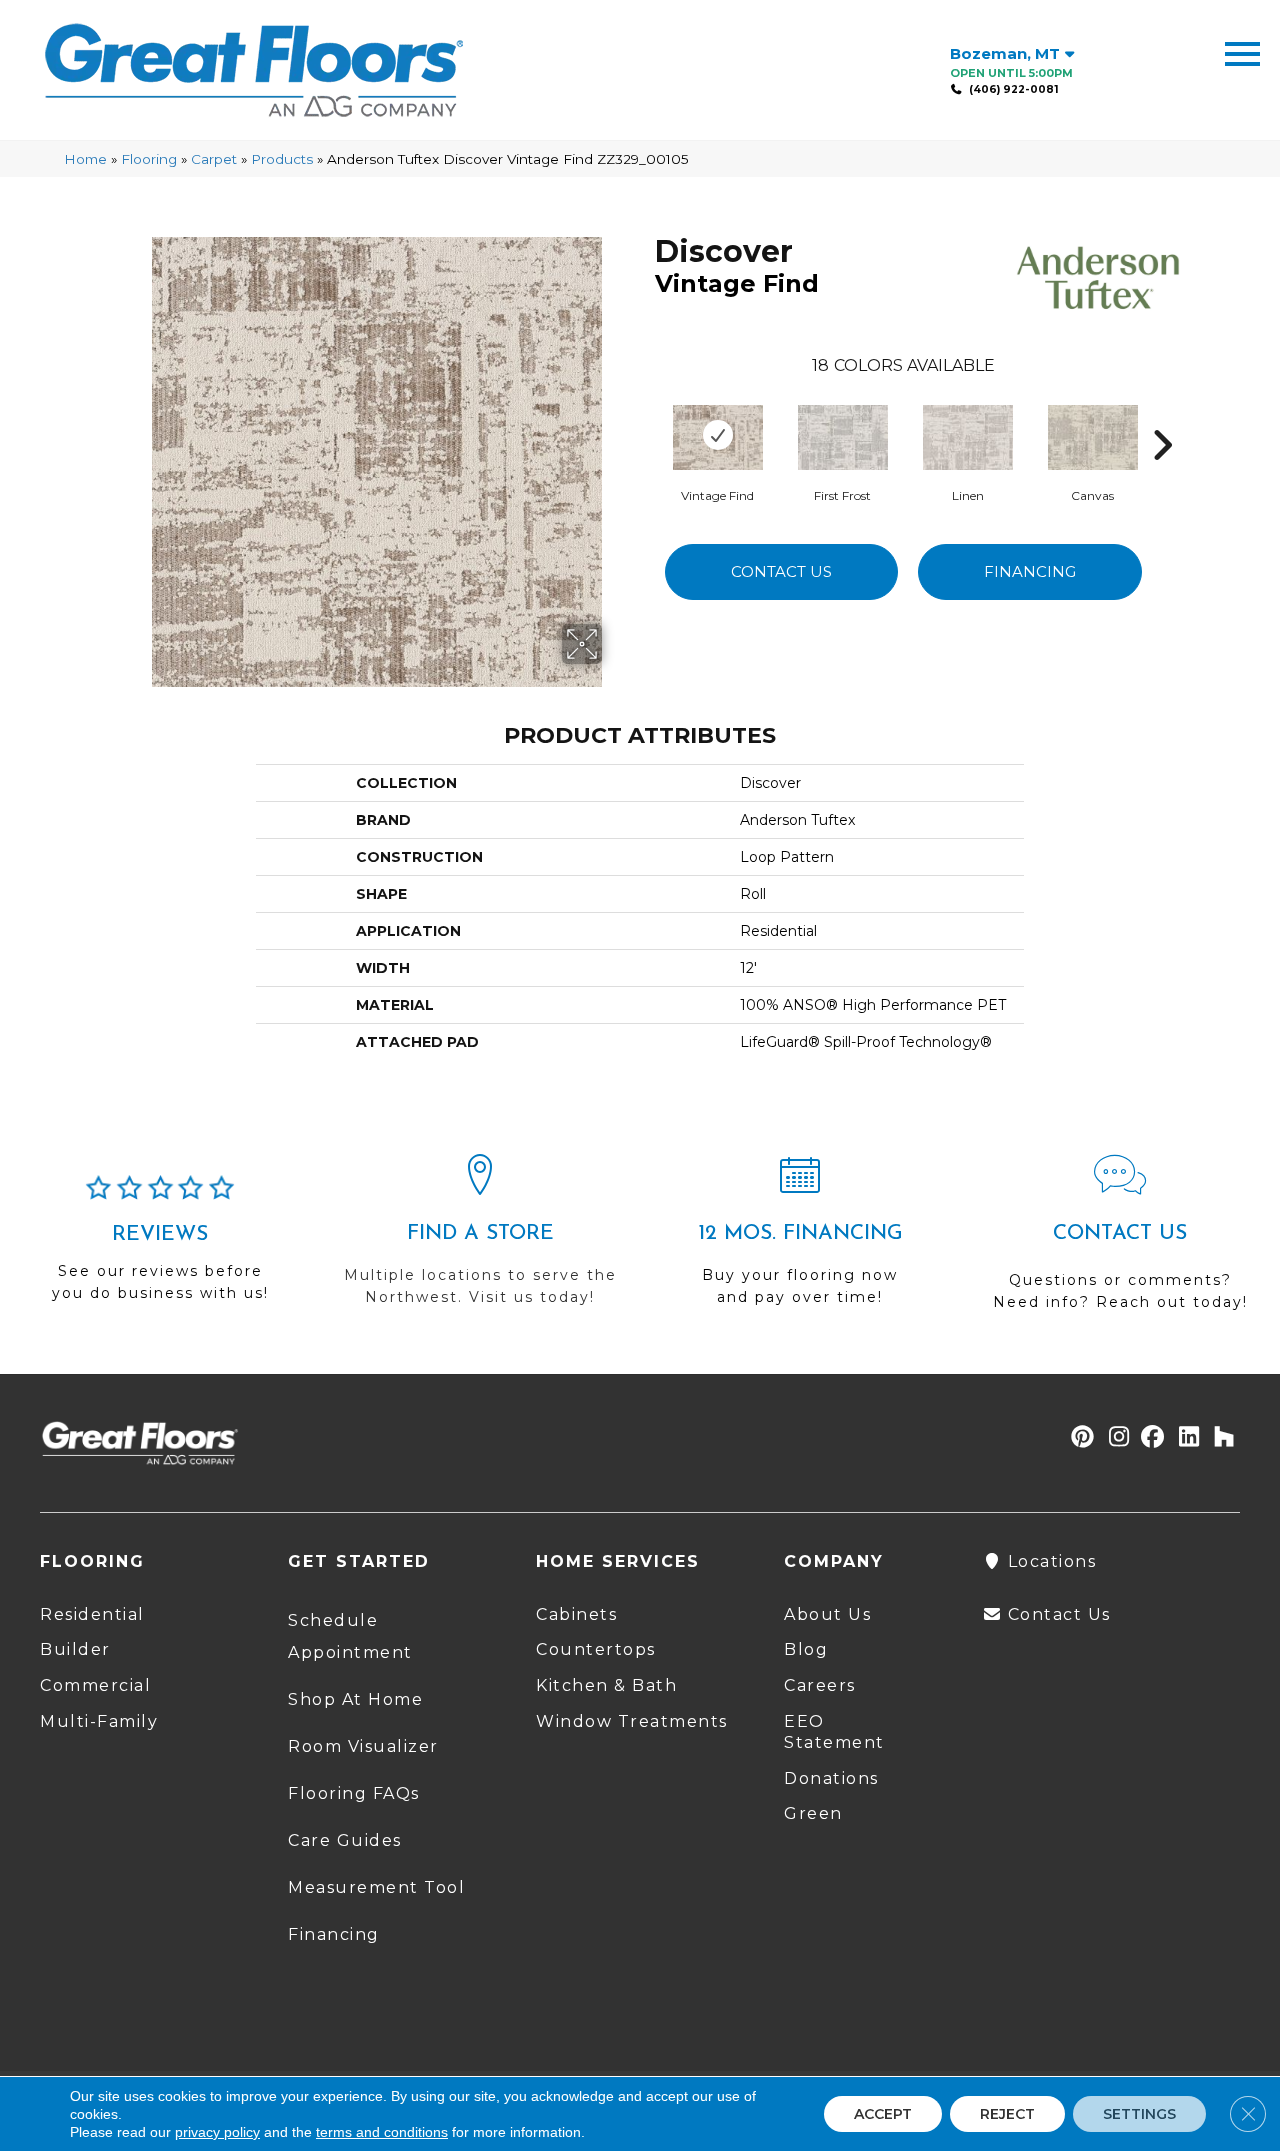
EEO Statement (834, 1732)
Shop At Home (355, 1699)
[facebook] (1149, 1438)
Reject (1007, 2114)
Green (813, 1813)
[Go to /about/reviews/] (160, 1247)
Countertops (596, 1649)
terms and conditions (382, 2132)
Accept (883, 2114)
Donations (831, 1778)
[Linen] (968, 435)
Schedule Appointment (350, 1636)
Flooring (149, 159)
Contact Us (781, 571)
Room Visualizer (363, 1746)
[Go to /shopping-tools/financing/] (800, 1239)
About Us (827, 1614)
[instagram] (1114, 1438)
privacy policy (217, 2132)
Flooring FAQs (354, 1793)
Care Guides (345, 1840)
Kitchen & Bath (606, 1685)
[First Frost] (843, 435)
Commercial (95, 1685)
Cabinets (576, 1614)
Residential (92, 1614)
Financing (1030, 571)
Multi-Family (99, 1721)
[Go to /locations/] (480, 1239)
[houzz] (1219, 1438)
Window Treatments (632, 1721)
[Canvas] (1093, 435)
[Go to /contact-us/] (1120, 1241)
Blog (806, 1649)
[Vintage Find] (718, 435)
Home (85, 159)
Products (282, 159)
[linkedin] (1184, 1438)
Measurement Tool (376, 1887)
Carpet (214, 159)
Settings (1139, 2114)
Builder (75, 1649)
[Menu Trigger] (1242, 52)
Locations (1049, 1561)
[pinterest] (1079, 1438)
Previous (645, 415)
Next (1162, 415)
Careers (820, 1685)
